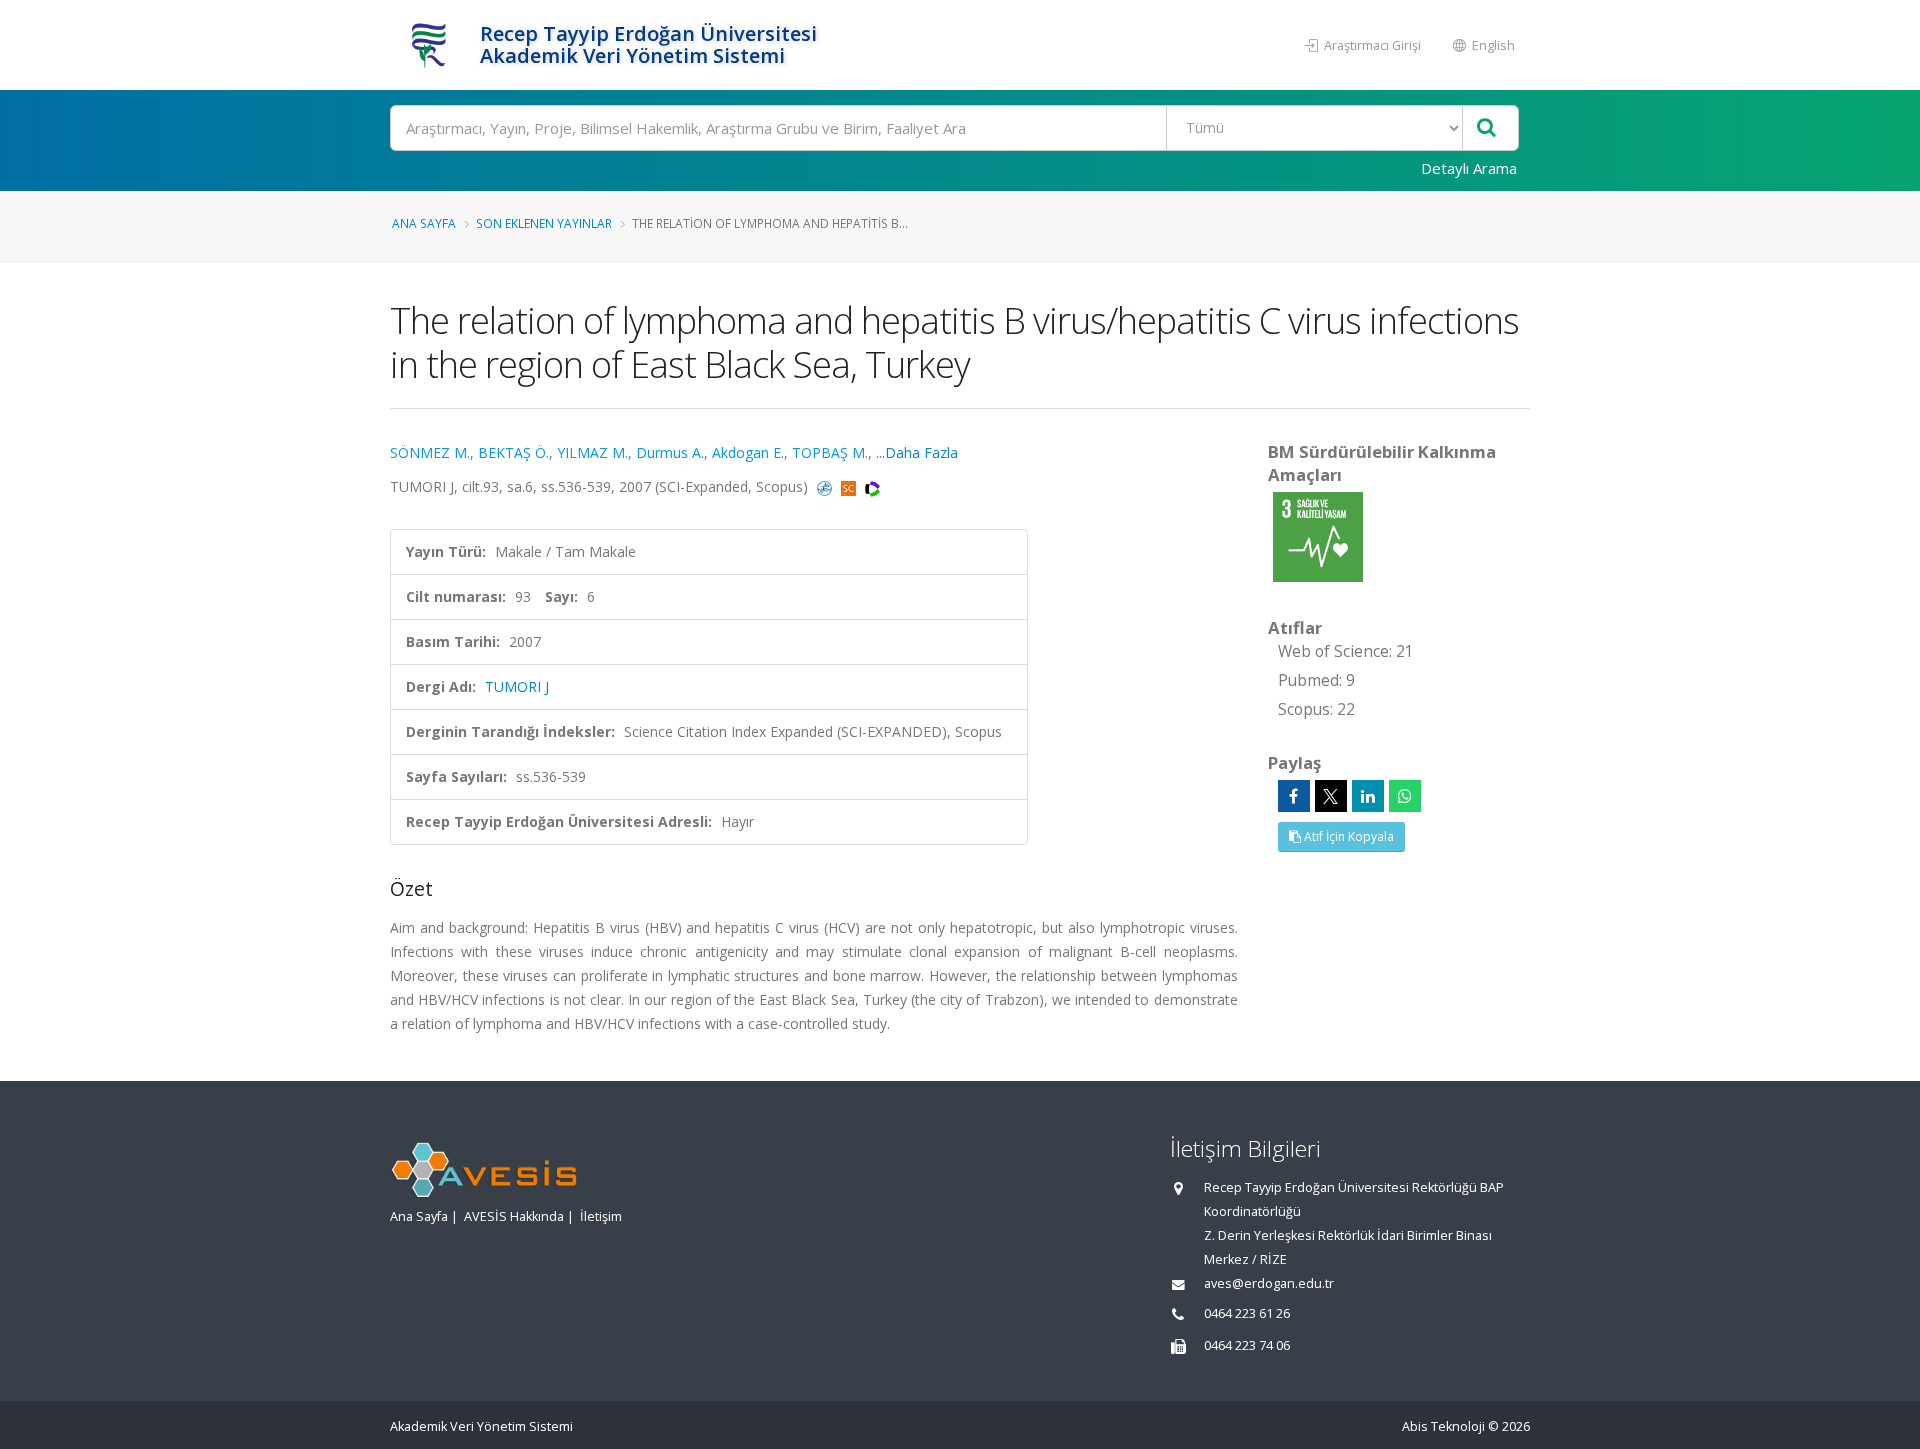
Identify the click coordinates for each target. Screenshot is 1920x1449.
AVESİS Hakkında (514, 1216)
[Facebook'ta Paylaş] (1294, 796)
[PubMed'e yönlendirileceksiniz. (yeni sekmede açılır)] (826, 486)
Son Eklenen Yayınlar (544, 223)
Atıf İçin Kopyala (1347, 836)
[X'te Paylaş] (1331, 796)
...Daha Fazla (917, 452)
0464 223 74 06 (1247, 1345)
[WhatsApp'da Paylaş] (1405, 796)
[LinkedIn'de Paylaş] (1368, 796)
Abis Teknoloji (1443, 1426)
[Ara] (1486, 128)
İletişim (601, 1216)
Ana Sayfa (424, 223)
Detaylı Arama (1469, 168)
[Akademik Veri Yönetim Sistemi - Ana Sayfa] (432, 45)
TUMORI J (517, 686)
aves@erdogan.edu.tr (1269, 1283)
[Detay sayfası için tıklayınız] (1318, 535)
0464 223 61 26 (1247, 1313)
